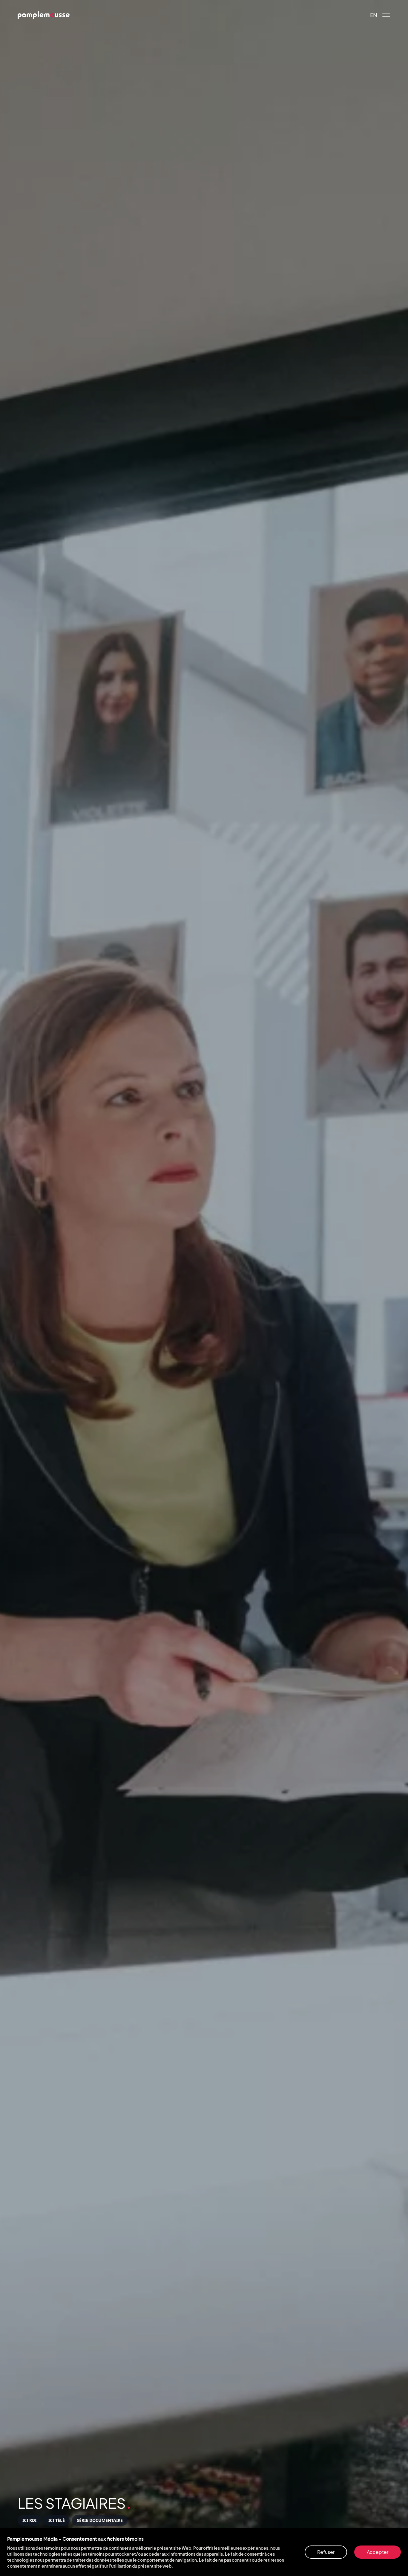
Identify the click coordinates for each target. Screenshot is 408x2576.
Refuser (326, 2552)
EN (374, 15)
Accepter (378, 2552)
